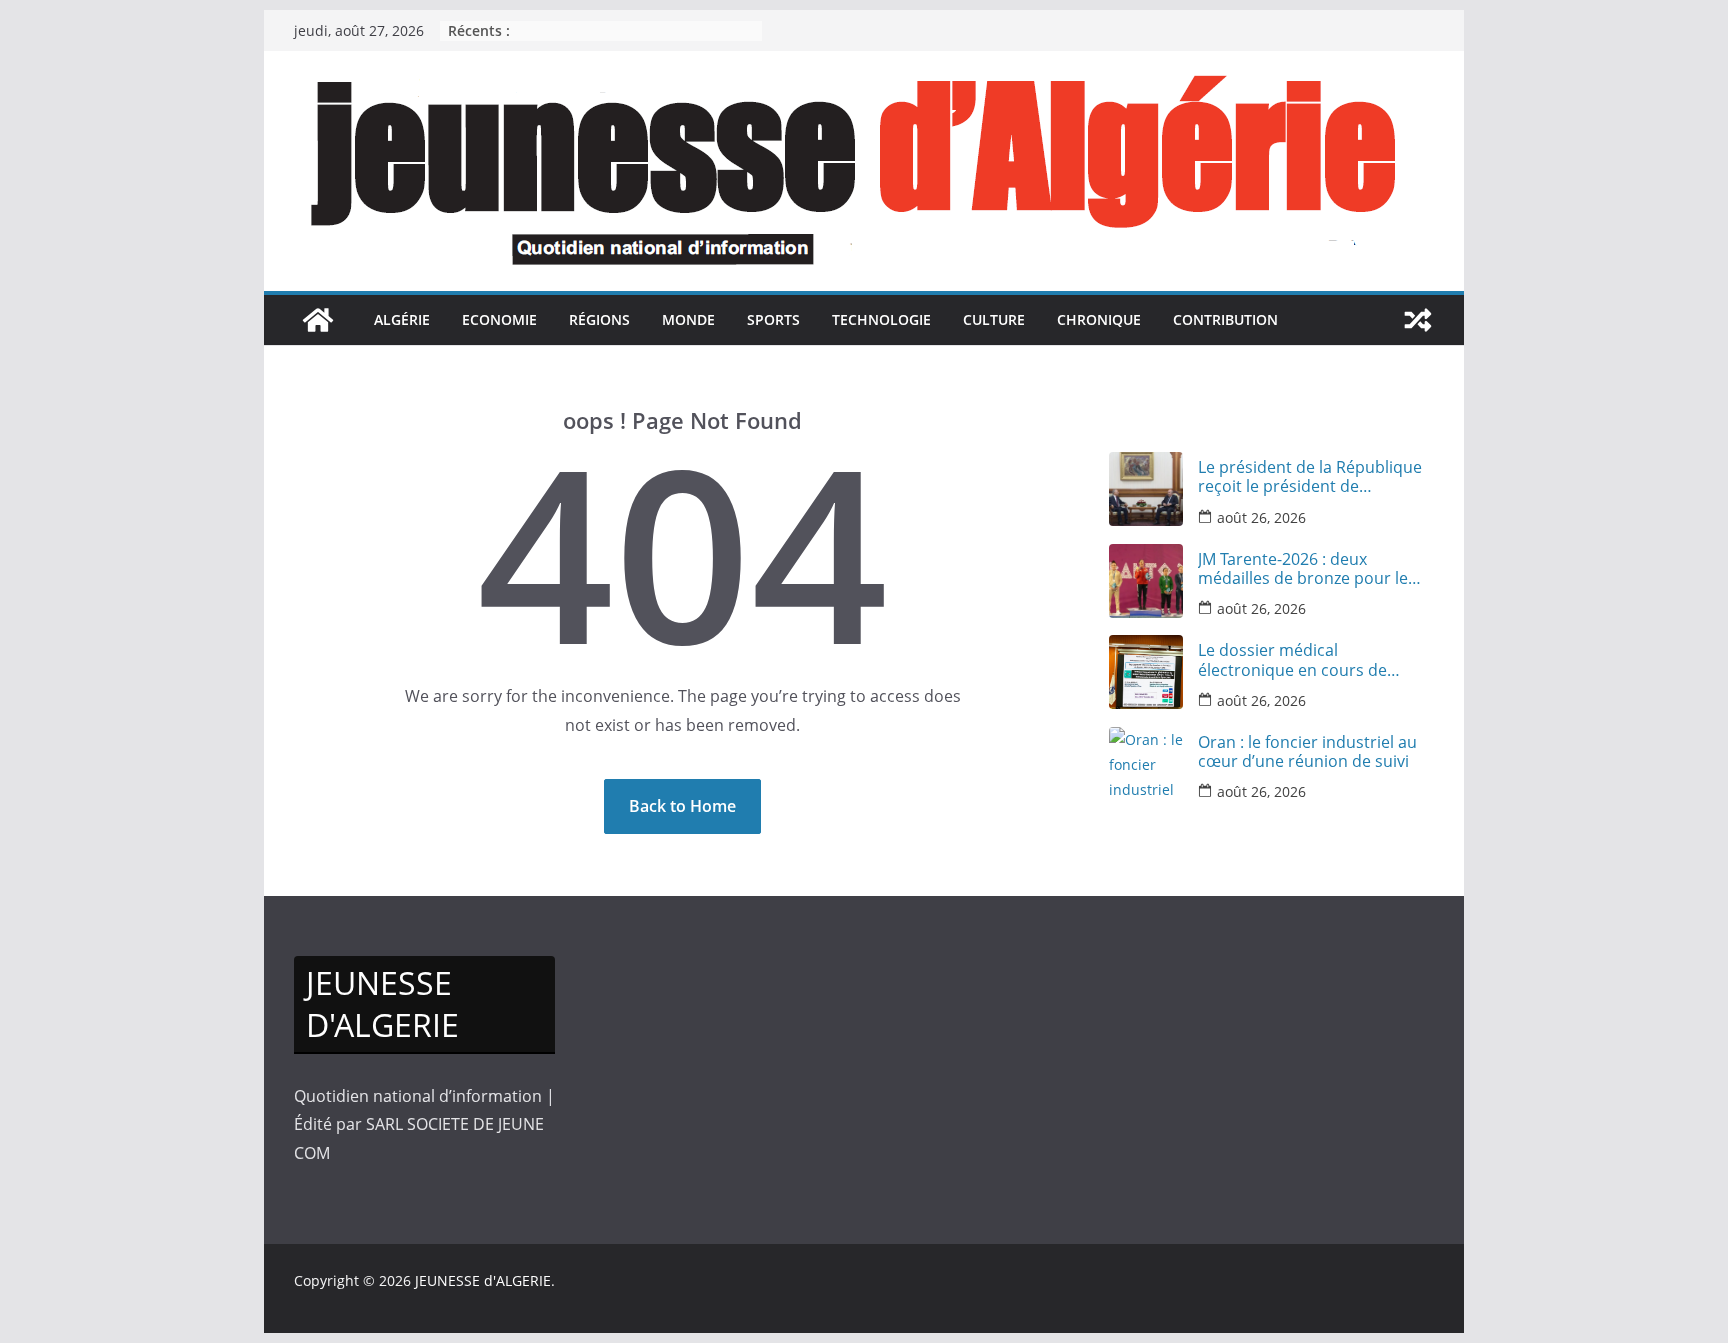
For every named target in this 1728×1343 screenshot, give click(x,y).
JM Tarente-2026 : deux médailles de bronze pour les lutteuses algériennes (1307, 569)
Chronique (1099, 319)
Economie (499, 319)
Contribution (1225, 319)
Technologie (881, 319)
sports (773, 319)
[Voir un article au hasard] (1418, 320)
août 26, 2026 (1261, 517)
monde (688, 319)
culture (994, 319)
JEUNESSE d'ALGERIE (483, 1280)
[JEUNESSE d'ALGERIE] (318, 320)
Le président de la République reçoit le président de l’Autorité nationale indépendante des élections (1310, 477)
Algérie (402, 319)
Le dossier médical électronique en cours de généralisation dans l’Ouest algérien (1300, 660)
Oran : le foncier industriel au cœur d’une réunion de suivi (1307, 752)
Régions (599, 319)
